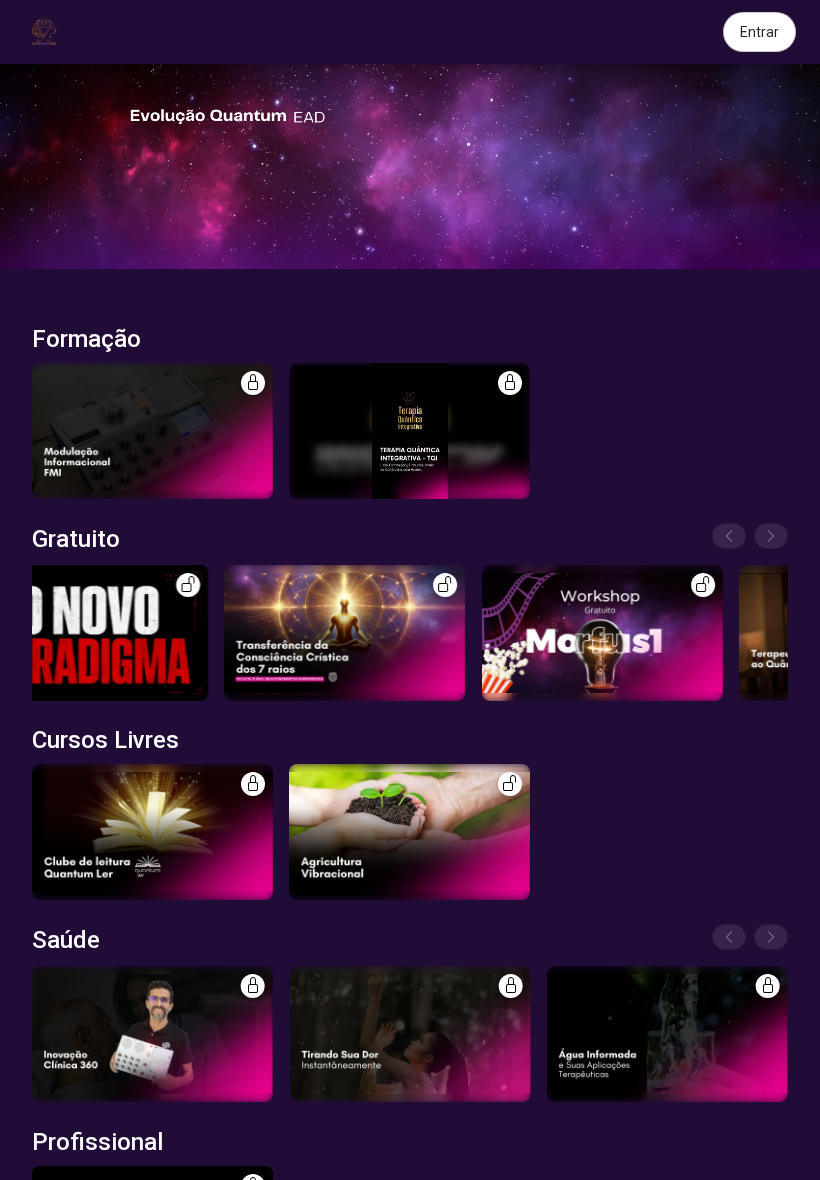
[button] (152, 431)
